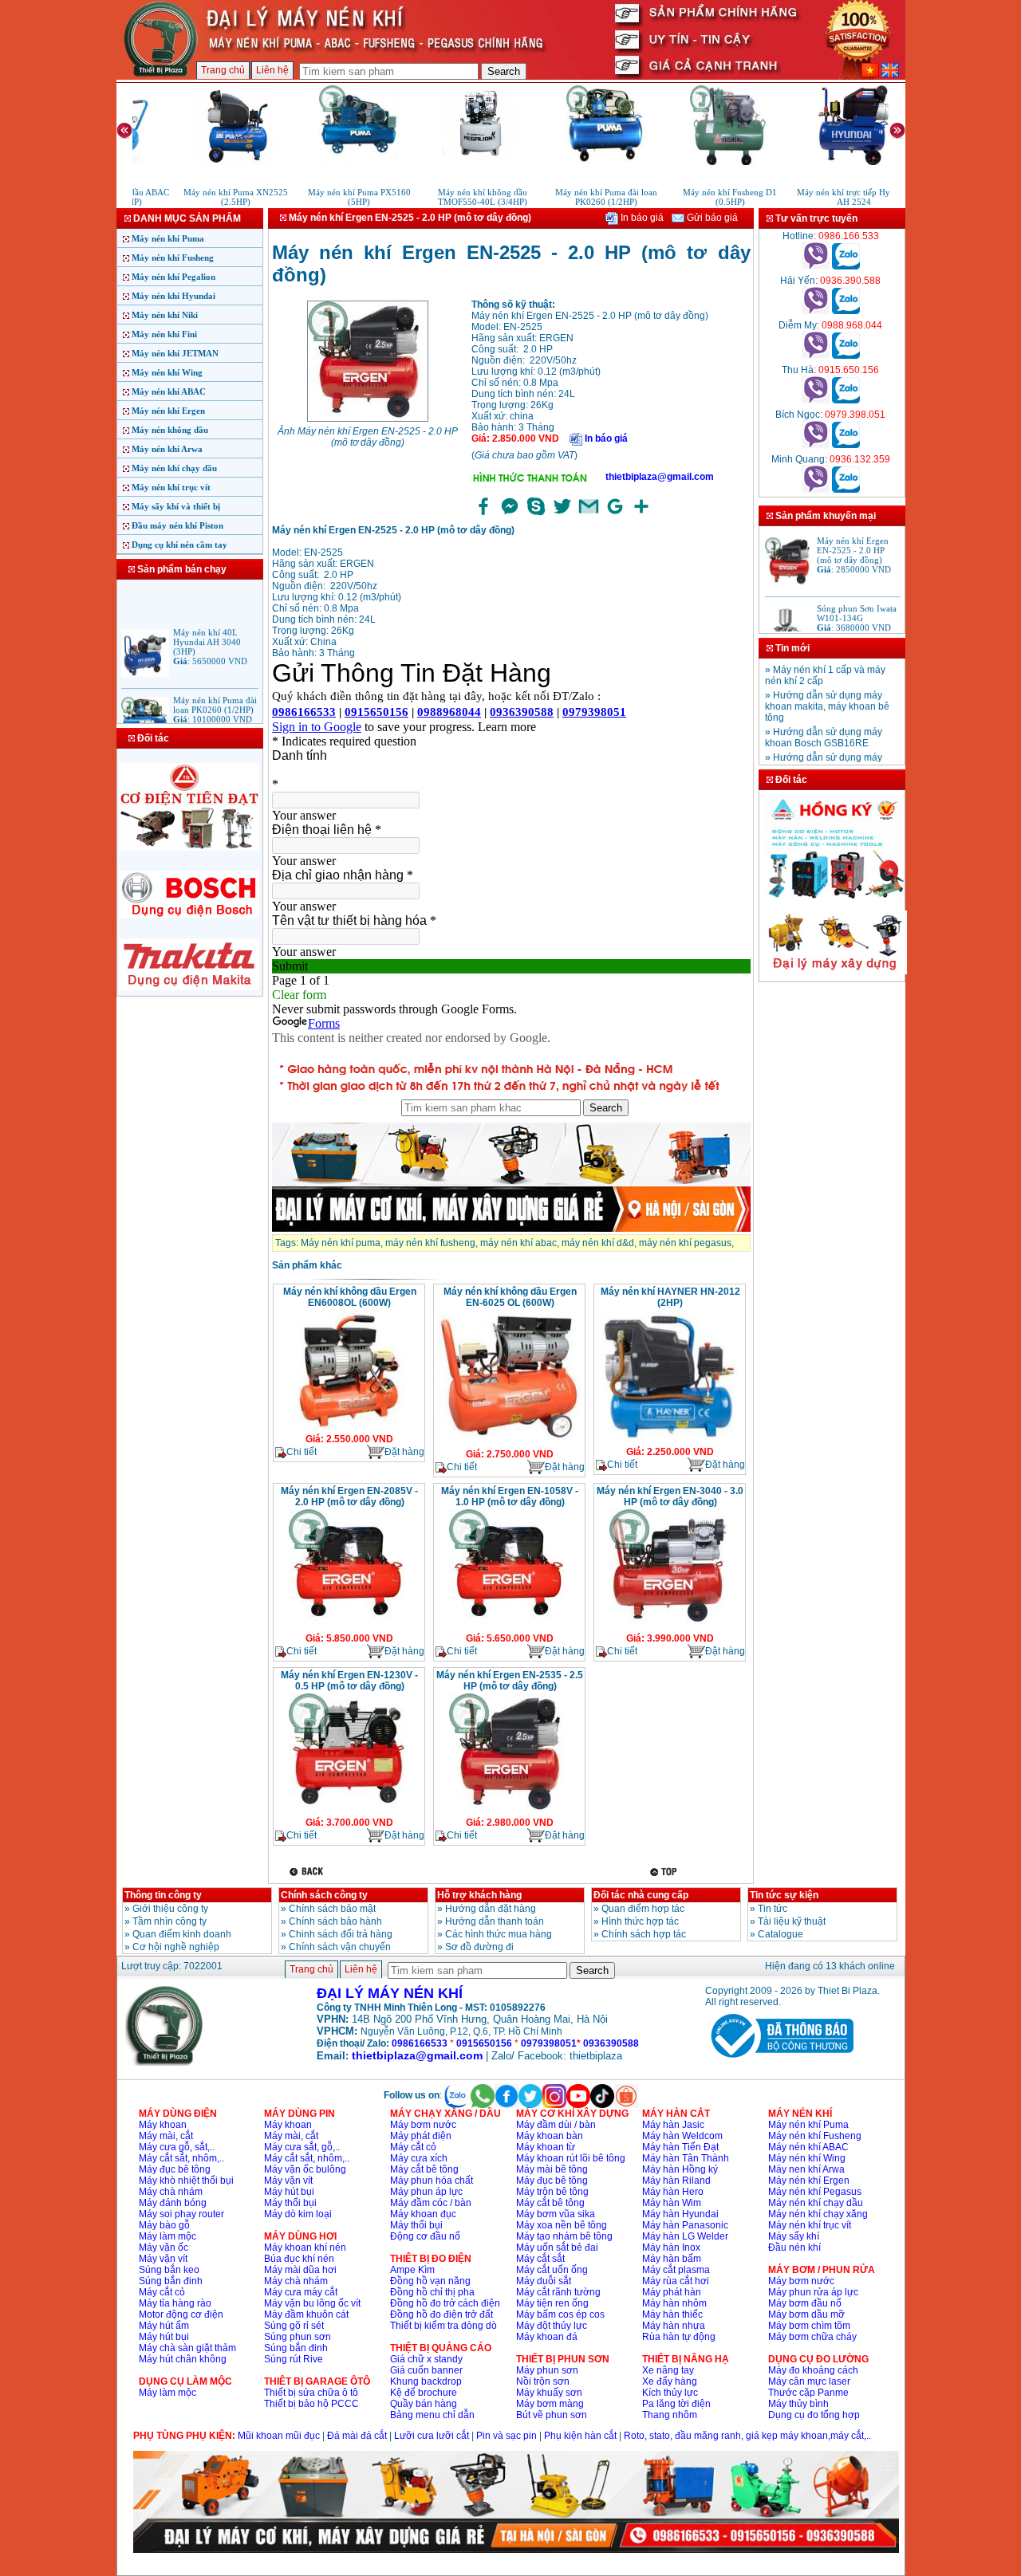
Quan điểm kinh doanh (182, 1934)
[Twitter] (562, 515)
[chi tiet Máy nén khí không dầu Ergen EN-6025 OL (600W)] (509, 1443)
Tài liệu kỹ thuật (792, 1921)
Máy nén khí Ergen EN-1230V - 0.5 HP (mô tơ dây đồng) (349, 1681)
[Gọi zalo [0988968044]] (846, 356)
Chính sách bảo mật (332, 1909)
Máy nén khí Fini (164, 334)
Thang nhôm (670, 2415)
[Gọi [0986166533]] (816, 266)
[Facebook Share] (483, 515)
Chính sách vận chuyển (340, 1947)
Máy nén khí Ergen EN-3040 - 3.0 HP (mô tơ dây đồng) (670, 1496)
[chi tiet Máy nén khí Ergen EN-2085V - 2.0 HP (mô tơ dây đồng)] (349, 1627)
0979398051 (549, 2043)
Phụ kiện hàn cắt (580, 2436)
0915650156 (484, 2043)
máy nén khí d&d (598, 1243)
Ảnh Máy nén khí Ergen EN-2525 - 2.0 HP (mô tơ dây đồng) (368, 437)
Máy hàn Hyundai (680, 2214)
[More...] (641, 515)
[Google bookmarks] (615, 515)
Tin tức (773, 1909)
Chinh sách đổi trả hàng (341, 1934)
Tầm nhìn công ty (170, 1921)
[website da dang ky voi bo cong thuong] (779, 2061)
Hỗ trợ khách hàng (479, 1895)
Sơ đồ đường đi (479, 1947)
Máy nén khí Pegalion (173, 277)
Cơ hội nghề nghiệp (176, 1947)
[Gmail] (589, 515)
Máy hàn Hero (673, 2192)
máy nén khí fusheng (430, 1243)
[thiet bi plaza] (165, 2063)
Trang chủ (223, 70)
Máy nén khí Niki (165, 315)
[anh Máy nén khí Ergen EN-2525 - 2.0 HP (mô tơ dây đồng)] (368, 420)
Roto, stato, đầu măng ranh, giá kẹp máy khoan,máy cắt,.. (747, 2436)
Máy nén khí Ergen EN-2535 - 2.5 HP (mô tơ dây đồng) (510, 1681)
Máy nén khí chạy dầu (174, 468)
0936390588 (611, 2043)
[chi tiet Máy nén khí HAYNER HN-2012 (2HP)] (669, 1441)
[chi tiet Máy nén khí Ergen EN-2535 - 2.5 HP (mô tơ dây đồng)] (509, 1811)
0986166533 (420, 2043)
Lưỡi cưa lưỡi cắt (432, 2436)
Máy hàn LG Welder (685, 2236)
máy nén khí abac (518, 1243)
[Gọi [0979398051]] (816, 445)
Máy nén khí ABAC (169, 391)
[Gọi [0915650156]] (816, 400)
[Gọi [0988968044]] (816, 356)
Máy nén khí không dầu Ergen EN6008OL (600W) (350, 1297)
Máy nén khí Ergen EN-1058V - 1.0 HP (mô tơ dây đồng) (510, 1496)
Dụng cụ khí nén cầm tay (179, 545)
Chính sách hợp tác (644, 1934)
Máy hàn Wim (672, 2203)
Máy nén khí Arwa (167, 449)
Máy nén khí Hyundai (173, 296)
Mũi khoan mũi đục (279, 2436)
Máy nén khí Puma (168, 238)
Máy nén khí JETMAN (175, 353)
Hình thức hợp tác (640, 1921)
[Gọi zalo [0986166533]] (846, 266)
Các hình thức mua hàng (499, 1934)
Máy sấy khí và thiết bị (176, 506)
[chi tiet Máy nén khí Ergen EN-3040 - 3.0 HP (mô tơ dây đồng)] (669, 1627)
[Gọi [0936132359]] (816, 490)
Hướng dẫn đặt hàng (491, 1909)
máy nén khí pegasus (685, 1243)
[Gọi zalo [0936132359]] (846, 490)
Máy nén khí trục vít (171, 487)
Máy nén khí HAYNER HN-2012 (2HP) (670, 1297)
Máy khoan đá (547, 2337)
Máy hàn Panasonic (685, 2225)
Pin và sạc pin (507, 2436)
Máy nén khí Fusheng (173, 258)
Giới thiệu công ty (170, 1909)
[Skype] (536, 515)
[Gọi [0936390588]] (816, 311)
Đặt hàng (404, 1452)
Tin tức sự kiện (784, 1895)
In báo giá (641, 218)
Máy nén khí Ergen (168, 411)
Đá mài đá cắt (357, 2436)
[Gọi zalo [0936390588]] (846, 311)
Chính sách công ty (324, 1895)
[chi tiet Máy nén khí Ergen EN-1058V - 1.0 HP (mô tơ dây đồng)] (509, 1627)
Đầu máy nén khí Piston (177, 525)
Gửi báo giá (711, 218)
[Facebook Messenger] (510, 515)
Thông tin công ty (163, 1895)
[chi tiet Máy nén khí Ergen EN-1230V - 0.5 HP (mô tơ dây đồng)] (349, 1811)
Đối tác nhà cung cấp (641, 1895)
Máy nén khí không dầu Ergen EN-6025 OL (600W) (510, 1297)
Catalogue (781, 1934)
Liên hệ (272, 70)
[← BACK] (308, 1872)
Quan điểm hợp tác (643, 1909)
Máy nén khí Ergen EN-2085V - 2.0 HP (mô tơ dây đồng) (349, 1496)
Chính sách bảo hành (335, 1921)
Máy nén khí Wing (167, 372)
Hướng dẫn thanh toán (495, 1921)
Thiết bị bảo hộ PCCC (311, 2404)
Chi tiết (302, 1452)
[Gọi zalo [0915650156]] (846, 400)
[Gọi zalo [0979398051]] (846, 445)
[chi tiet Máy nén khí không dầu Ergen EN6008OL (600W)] (349, 1428)
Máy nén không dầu (170, 430)
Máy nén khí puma (341, 1243)
